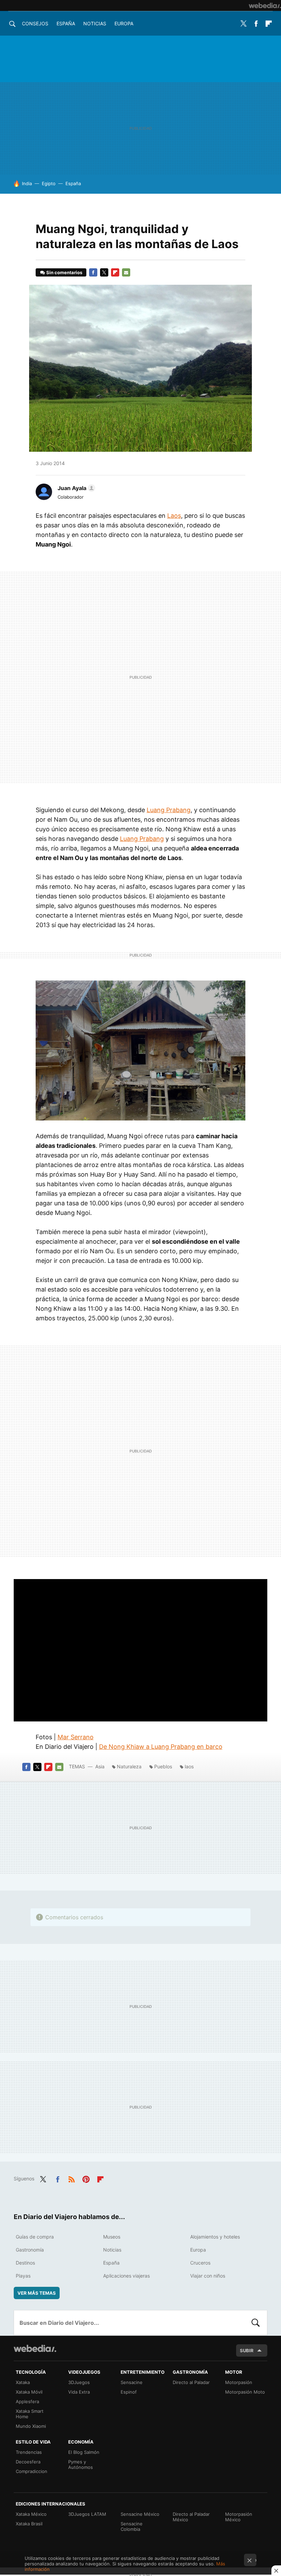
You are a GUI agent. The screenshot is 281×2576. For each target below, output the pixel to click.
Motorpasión (239, 2382)
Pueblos (163, 1766)
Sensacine (132, 2382)
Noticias (95, 23)
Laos (174, 516)
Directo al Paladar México (191, 2517)
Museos (112, 2237)
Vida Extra (79, 2392)
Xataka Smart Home (30, 2414)
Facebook (256, 24)
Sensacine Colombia (132, 2526)
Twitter (243, 24)
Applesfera (27, 2401)
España (66, 23)
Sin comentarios (64, 272)
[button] (75, 488)
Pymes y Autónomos (81, 2464)
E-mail (126, 272)
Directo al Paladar (191, 2382)
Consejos (35, 23)
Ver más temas (37, 2293)
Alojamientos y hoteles (215, 2237)
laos (189, 1766)
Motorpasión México (239, 2517)
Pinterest (86, 2178)
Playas (23, 2276)
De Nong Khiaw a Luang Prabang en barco (161, 1747)
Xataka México (31, 2514)
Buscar (256, 2323)
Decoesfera (28, 2462)
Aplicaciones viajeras (126, 2276)
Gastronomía (30, 2250)
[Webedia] (265, 5)
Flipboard (269, 24)
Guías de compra (35, 2237)
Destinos (25, 2263)
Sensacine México (140, 2514)
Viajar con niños (208, 2276)
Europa (124, 23)
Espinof (129, 2392)
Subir (247, 2350)
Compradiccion (32, 2471)
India (27, 183)
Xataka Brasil (29, 2524)
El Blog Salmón (84, 2452)
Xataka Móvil (29, 2392)
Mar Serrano (76, 1737)
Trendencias (29, 2452)
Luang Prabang (169, 810)
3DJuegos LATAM (87, 2514)
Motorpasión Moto (245, 2392)
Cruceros (200, 2263)
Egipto (49, 183)
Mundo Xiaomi (31, 2426)
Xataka (23, 2382)
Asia (100, 1766)
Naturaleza (129, 1766)
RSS (72, 2178)
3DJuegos (79, 2382)
